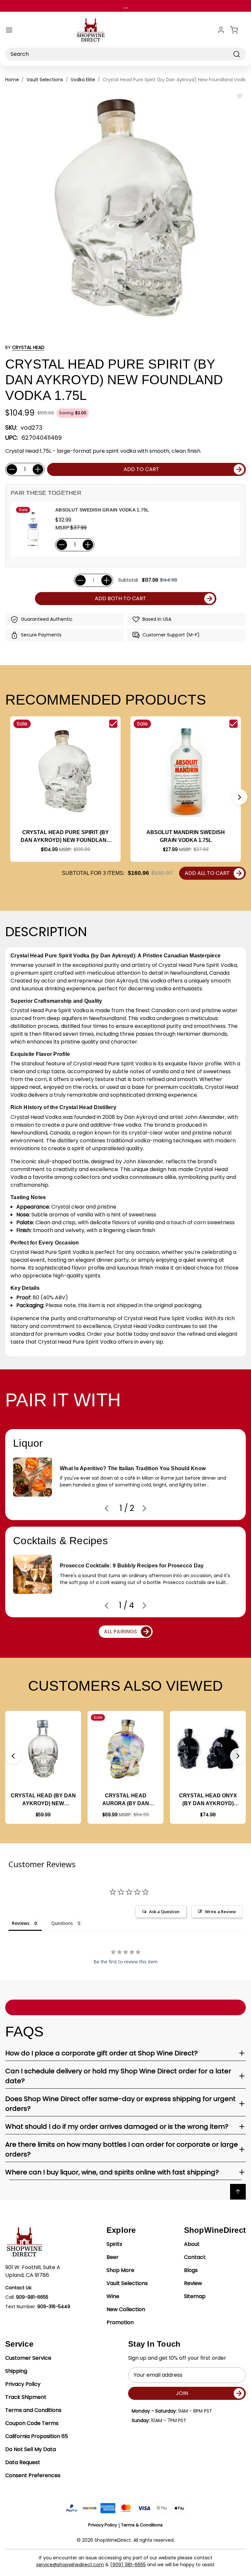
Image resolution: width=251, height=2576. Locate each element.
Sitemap (195, 2296)
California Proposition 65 (37, 2436)
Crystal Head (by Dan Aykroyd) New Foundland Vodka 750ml (43, 1800)
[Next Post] (144, 1508)
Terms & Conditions (142, 2525)
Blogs (191, 2270)
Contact (195, 2257)
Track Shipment (26, 2397)
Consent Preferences (33, 2475)
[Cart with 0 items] (238, 30)
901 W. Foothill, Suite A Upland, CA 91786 (33, 2271)
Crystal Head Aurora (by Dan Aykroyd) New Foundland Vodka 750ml (126, 1800)
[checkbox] (113, 724)
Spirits (114, 2244)
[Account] (221, 30)
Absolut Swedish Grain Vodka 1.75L (102, 510)
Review (193, 2283)
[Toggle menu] (9, 30)
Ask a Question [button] (164, 1912)
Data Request (23, 2462)
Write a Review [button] (220, 1912)
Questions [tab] (62, 1923)
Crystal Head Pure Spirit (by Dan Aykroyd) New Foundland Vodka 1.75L (66, 837)
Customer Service (28, 2358)
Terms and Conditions (33, 2410)
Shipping (16, 2371)
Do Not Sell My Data (31, 2449)
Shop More (120, 2270)
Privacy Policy (23, 2384)
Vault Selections (127, 2283)
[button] (240, 797)
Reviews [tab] (21, 1923)
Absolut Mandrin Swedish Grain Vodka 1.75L (186, 836)
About (192, 2244)
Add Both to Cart (120, 598)
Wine (113, 2296)
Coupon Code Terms (32, 2423)
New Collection (126, 2309)
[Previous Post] (107, 1508)
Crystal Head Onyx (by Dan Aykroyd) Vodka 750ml (208, 1800)
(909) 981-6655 (128, 2565)
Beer (113, 2257)
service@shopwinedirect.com (70, 2565)
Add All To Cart (207, 873)
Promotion (120, 2322)
